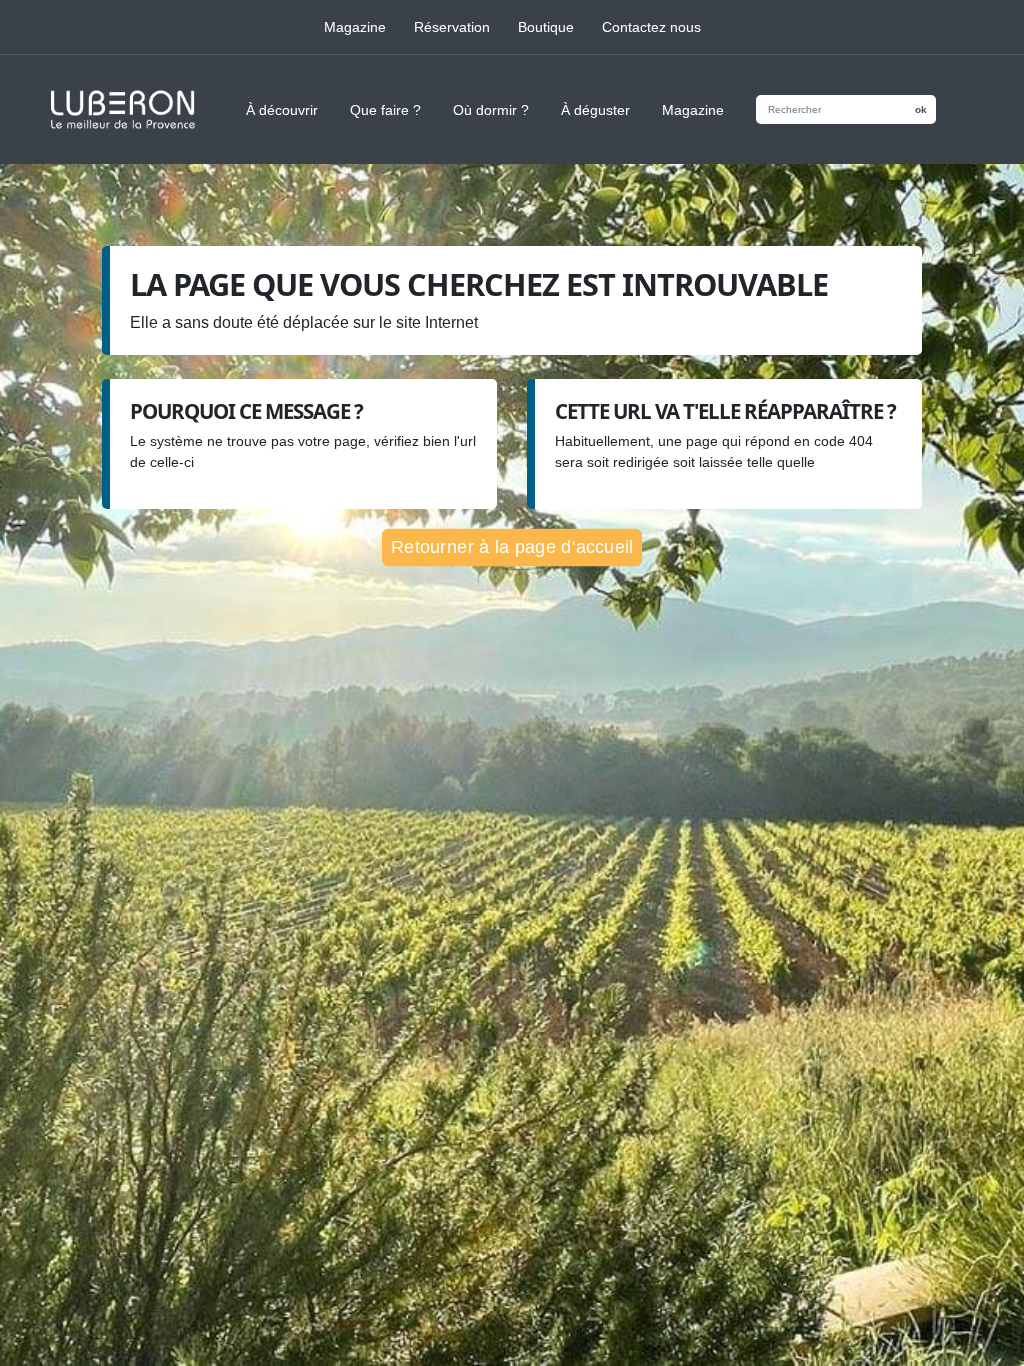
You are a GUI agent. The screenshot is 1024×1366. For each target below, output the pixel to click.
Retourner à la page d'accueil (512, 547)
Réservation (452, 27)
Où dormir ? (491, 110)
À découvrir (282, 110)
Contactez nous (651, 27)
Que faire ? (385, 110)
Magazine (355, 27)
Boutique (546, 27)
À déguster (595, 110)
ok (921, 109)
